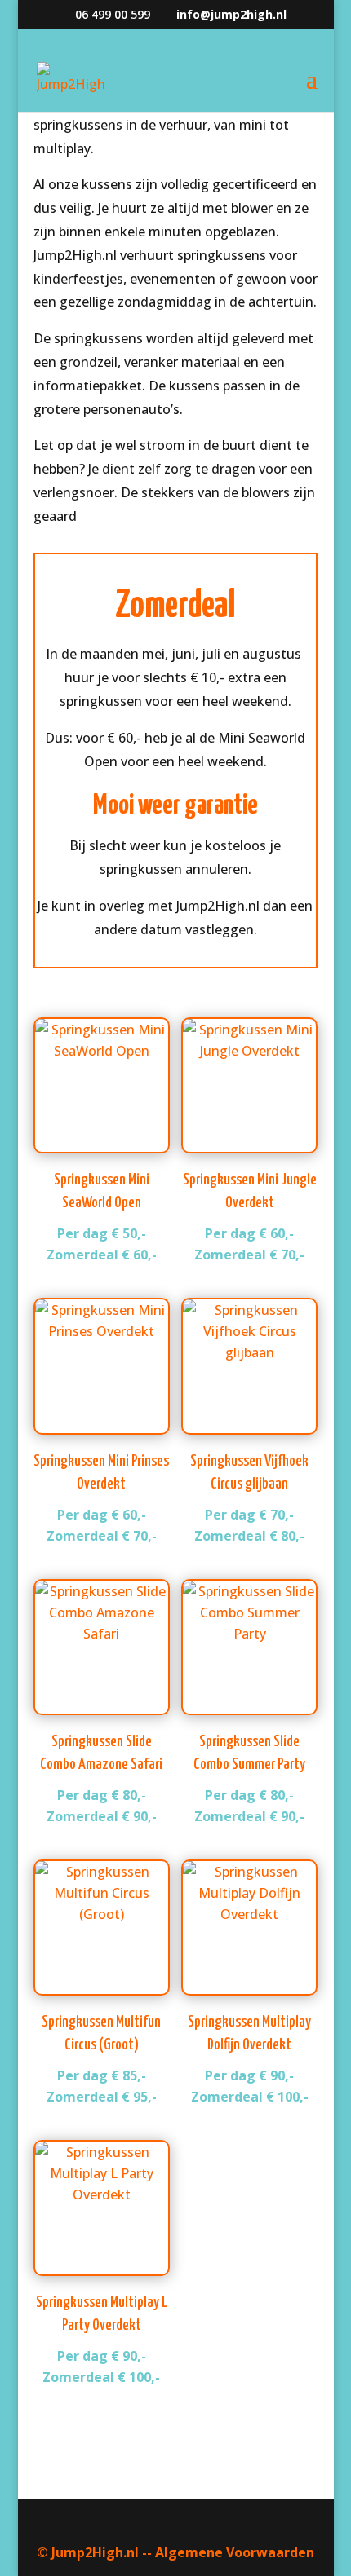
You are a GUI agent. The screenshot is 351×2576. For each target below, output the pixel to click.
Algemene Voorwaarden (235, 2552)
